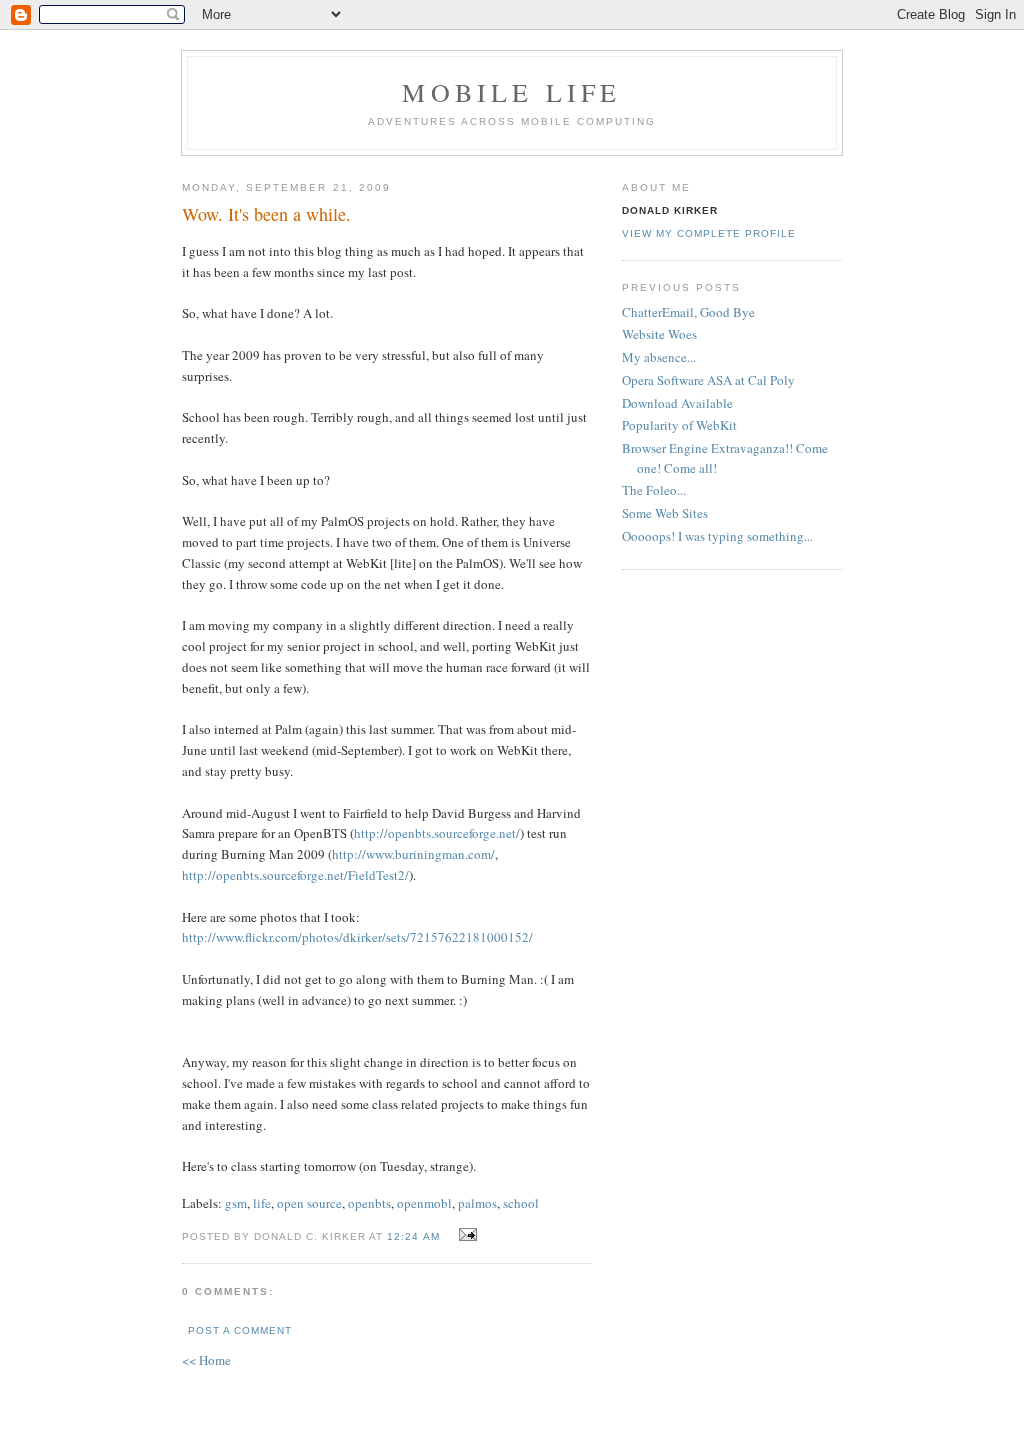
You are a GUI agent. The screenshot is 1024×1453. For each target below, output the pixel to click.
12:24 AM (413, 1236)
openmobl (424, 1203)
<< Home (206, 1360)
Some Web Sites (665, 513)
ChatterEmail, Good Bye (688, 312)
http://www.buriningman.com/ (413, 854)
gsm (236, 1203)
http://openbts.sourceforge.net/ (437, 833)
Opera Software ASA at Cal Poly (708, 380)
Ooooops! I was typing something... (717, 536)
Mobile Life (511, 92)
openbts (369, 1203)
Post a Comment (240, 1330)
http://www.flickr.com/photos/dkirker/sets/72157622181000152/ (357, 937)
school (521, 1203)
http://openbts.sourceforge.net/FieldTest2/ (295, 875)
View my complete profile (709, 233)
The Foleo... (654, 490)
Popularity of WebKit (679, 425)
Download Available (677, 403)
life (262, 1203)
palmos (477, 1203)
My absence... (659, 357)
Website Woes (659, 334)
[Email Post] (465, 1235)
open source (309, 1203)
